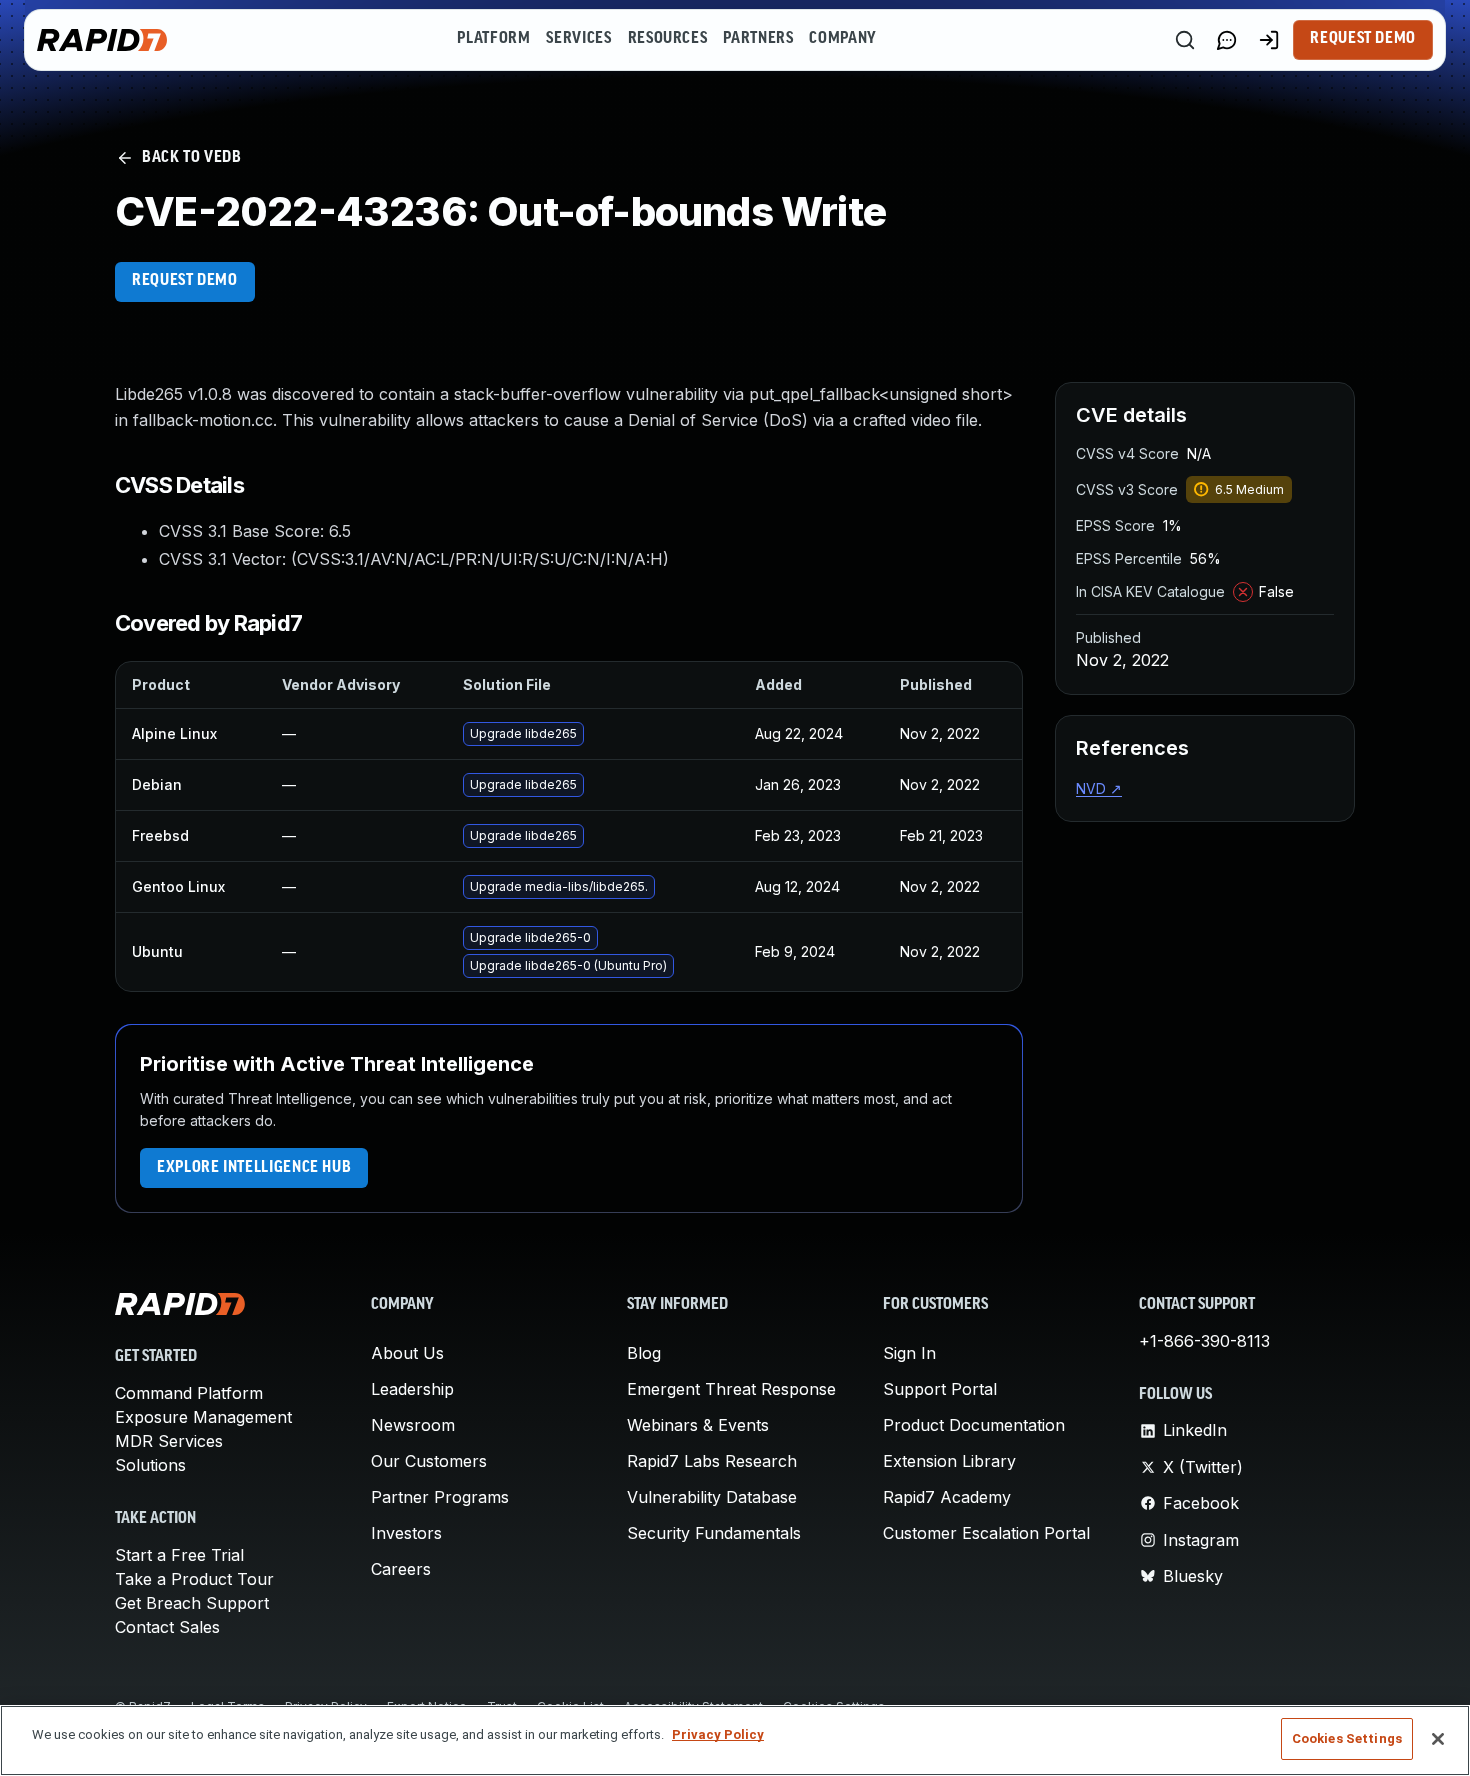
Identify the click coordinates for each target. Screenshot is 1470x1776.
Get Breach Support (192, 1603)
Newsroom (413, 1425)
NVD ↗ (1099, 788)
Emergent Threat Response (731, 1389)
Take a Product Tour (194, 1579)
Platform (493, 39)
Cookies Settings (1347, 1738)
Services (578, 39)
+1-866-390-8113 (1204, 1341)
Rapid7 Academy (947, 1497)
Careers (401, 1569)
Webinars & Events (698, 1425)
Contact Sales (167, 1627)
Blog (644, 1353)
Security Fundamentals (714, 1533)
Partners (758, 39)
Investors (406, 1533)
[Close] (1438, 1739)
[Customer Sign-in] (1269, 40)
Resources (668, 39)
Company (842, 39)
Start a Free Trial (179, 1555)
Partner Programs (440, 1497)
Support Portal (940, 1389)
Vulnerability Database (712, 1497)
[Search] (1185, 40)
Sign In (909, 1353)
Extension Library (949, 1461)
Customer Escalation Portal (986, 1533)
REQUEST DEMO (185, 281)
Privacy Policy (718, 1734)
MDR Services (169, 1441)
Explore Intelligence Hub (254, 1168)
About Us (407, 1353)
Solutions (150, 1465)
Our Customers (429, 1461)
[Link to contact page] (1227, 40)
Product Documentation (974, 1425)
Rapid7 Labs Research (712, 1461)
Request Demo (1363, 39)
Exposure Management (203, 1417)
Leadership (412, 1389)
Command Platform (189, 1393)
